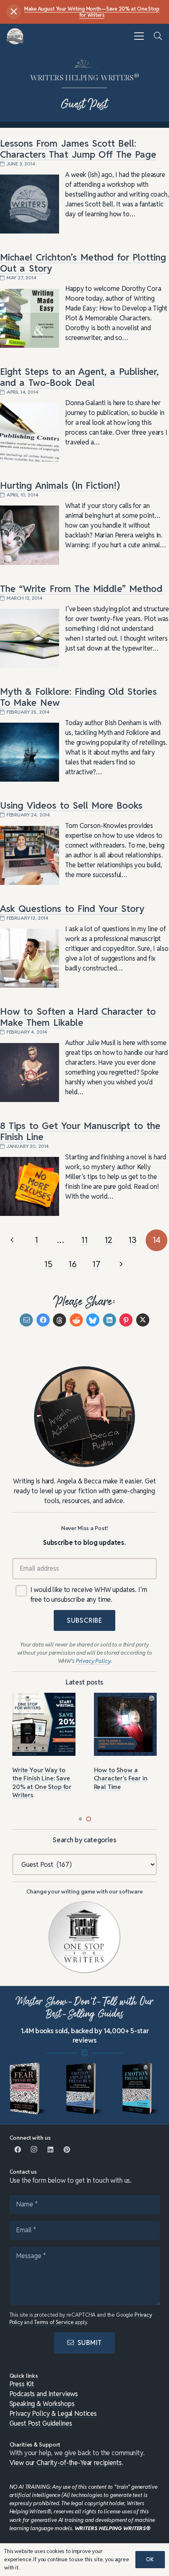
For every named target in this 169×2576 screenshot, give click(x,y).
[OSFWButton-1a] (84, 1937)
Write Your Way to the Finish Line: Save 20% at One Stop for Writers (42, 1782)
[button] (139, 36)
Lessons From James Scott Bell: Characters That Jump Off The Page (78, 149)
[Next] (121, 1264)
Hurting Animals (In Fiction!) (60, 485)
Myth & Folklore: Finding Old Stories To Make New (78, 697)
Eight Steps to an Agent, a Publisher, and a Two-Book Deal (79, 377)
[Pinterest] (67, 2150)
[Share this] (43, 1320)
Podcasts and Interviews (44, 2394)
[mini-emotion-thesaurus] (141, 2089)
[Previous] (13, 1240)
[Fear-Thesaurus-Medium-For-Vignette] (28, 2089)
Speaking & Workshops (42, 2404)
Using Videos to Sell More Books (71, 805)
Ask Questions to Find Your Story (72, 909)
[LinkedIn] (50, 2150)
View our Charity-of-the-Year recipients (66, 2463)
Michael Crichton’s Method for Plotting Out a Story (83, 263)
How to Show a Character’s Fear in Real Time (121, 1778)
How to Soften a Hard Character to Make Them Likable (78, 1017)
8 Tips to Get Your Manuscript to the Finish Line (80, 1131)
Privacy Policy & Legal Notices (53, 2414)
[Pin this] (126, 1320)
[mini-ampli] (84, 2089)
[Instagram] (34, 2150)
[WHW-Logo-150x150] (15, 36)
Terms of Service (54, 2322)
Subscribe (84, 1620)
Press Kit (22, 2384)
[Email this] (26, 1320)
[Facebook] (18, 2150)
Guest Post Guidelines (41, 2423)
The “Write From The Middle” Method (81, 589)
